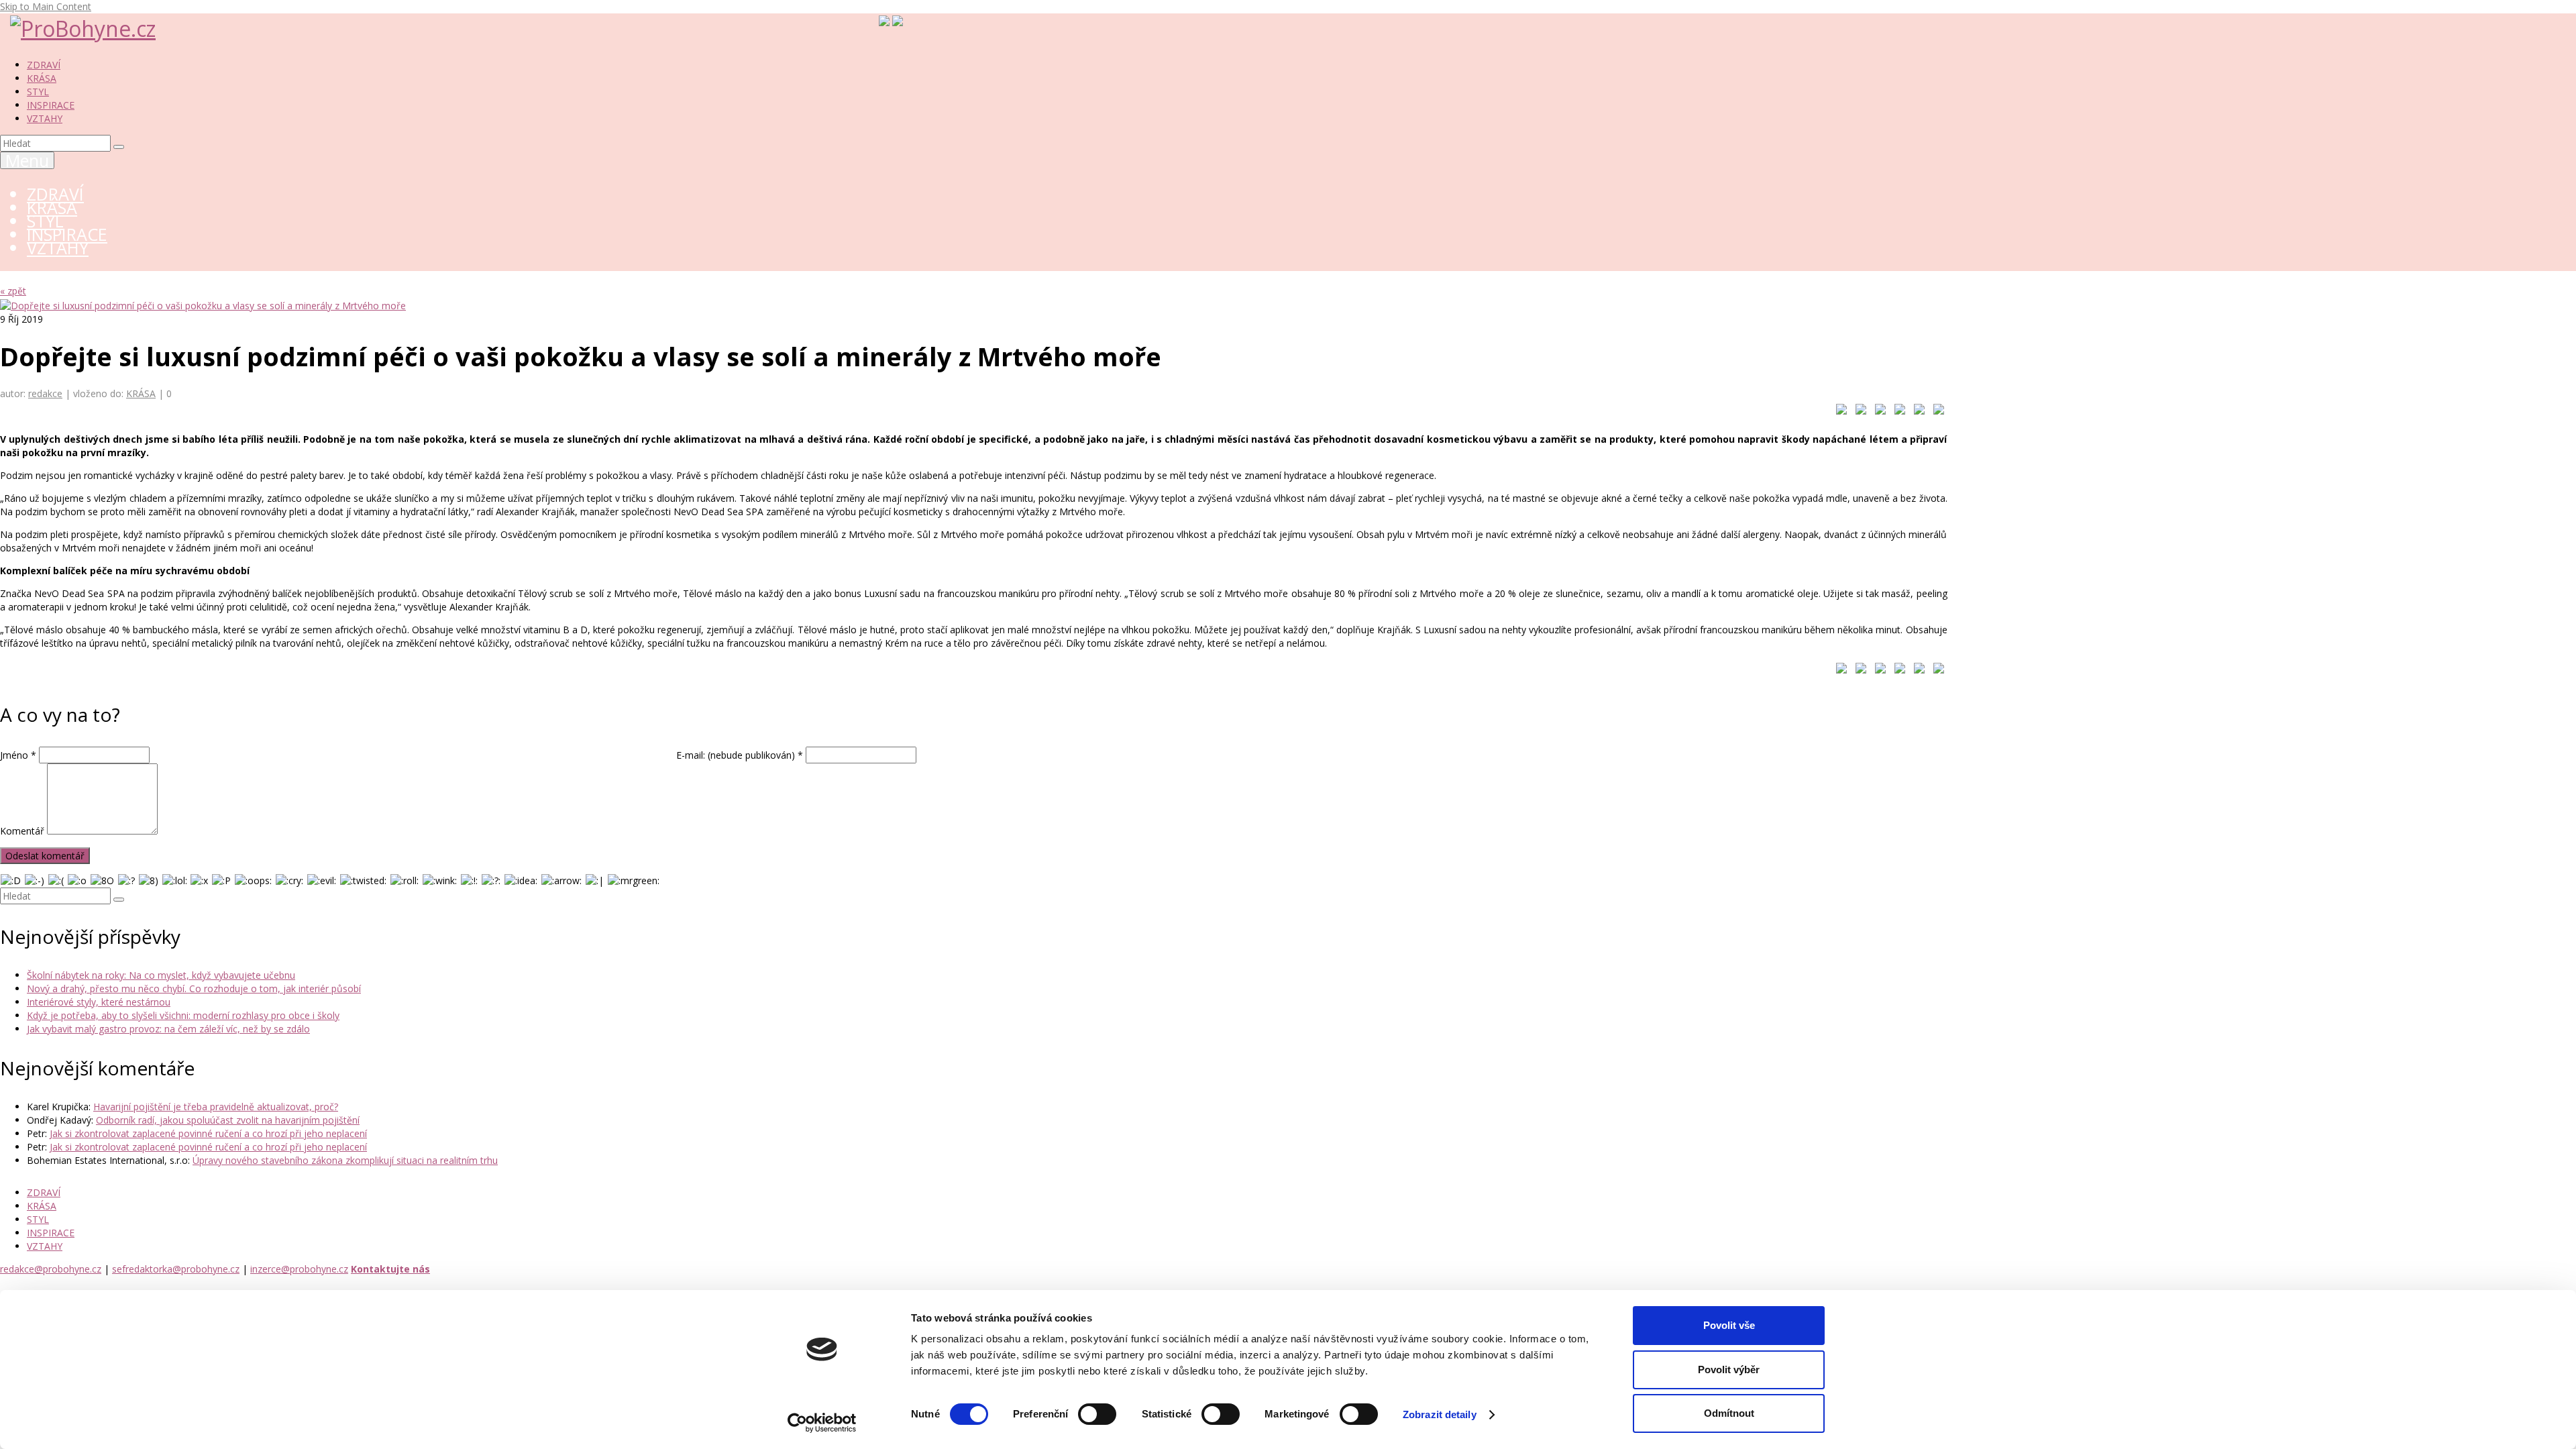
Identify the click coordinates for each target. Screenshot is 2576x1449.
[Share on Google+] (1878, 412)
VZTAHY (45, 118)
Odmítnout (1729, 1413)
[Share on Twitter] (1858, 412)
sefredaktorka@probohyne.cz (176, 1269)
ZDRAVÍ (44, 65)
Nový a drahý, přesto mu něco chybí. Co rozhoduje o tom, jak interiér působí (194, 988)
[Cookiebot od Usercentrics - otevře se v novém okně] (822, 1423)
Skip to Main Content (46, 6)
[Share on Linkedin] (1917, 412)
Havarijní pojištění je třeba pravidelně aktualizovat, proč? (216, 1107)
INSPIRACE (51, 105)
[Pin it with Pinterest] (1897, 412)
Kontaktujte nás (390, 1269)
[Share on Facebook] (1839, 412)
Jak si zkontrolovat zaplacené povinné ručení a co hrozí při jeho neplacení (208, 1133)
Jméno (18, 755)
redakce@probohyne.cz (51, 1269)
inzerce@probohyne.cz (299, 1269)
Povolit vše (1729, 1325)
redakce (45, 393)
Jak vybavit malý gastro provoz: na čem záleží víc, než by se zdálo (168, 1029)
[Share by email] (1936, 412)
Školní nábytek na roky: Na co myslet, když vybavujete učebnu (161, 975)
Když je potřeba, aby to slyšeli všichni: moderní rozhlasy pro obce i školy (183, 1015)
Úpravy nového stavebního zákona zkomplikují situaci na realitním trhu (345, 1160)
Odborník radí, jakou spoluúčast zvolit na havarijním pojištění (228, 1120)
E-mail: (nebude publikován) (740, 755)
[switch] (1097, 1414)
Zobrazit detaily (1440, 1414)
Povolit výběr (1729, 1370)
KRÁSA (42, 78)
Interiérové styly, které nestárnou (99, 1002)
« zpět (13, 291)
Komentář (22, 831)
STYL (38, 92)
